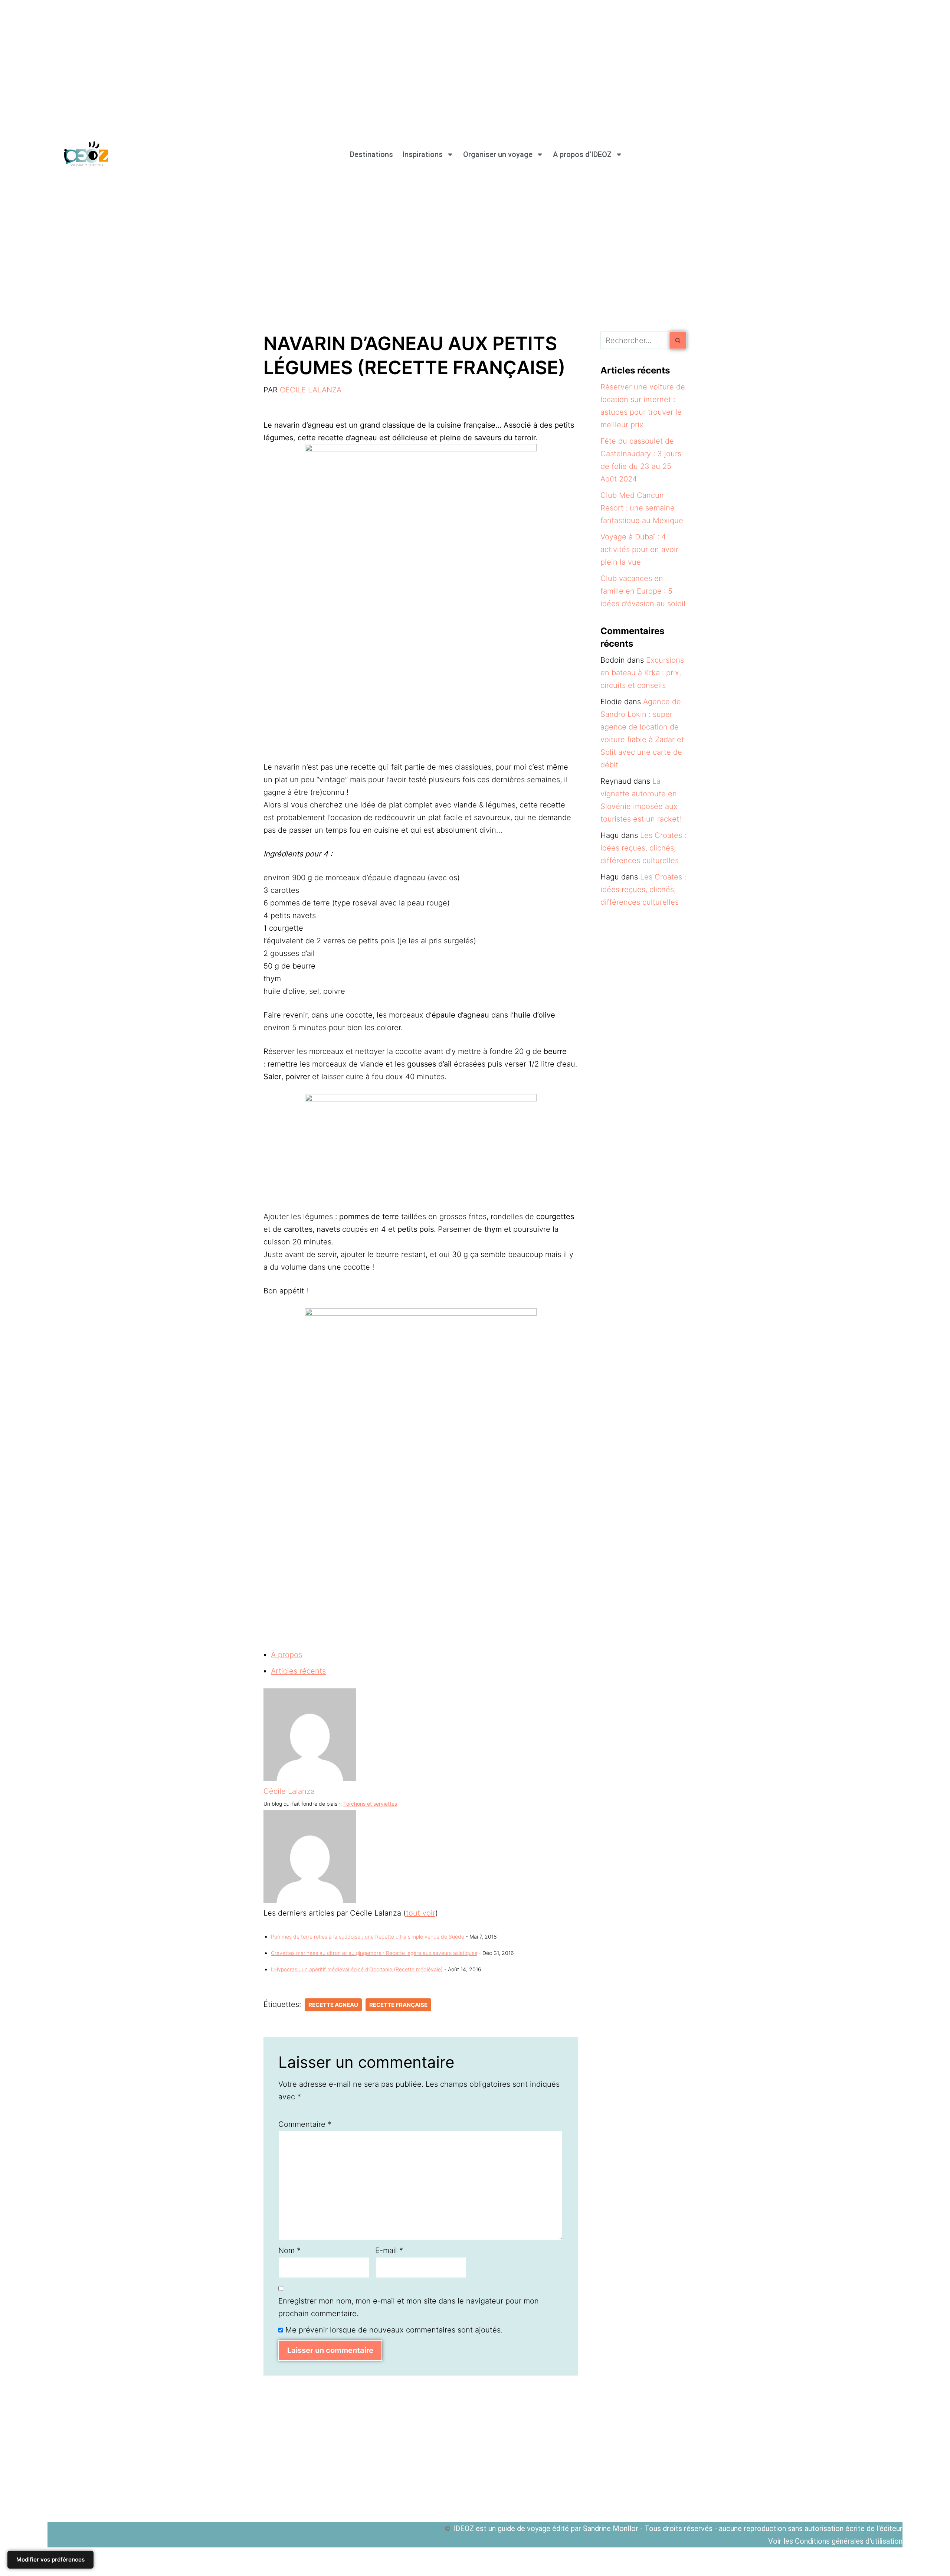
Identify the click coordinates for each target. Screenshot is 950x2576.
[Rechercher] (678, 340)
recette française (398, 2005)
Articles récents (298, 1671)
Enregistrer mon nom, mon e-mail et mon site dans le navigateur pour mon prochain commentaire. (409, 2307)
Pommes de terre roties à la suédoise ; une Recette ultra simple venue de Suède (368, 1937)
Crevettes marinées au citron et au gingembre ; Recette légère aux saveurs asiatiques (374, 1953)
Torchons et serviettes (370, 1804)
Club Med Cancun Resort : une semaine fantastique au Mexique (642, 508)
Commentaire (305, 2124)
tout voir (421, 1913)
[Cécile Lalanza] (310, 1779)
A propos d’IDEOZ (582, 154)
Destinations (371, 154)
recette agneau (333, 2005)
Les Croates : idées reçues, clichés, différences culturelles (643, 848)
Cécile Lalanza (311, 390)
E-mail (389, 2250)
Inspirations (422, 154)
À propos (286, 1655)
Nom (289, 2250)
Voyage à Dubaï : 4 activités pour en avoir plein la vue (639, 549)
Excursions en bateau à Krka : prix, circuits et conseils (642, 673)
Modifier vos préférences (50, 2559)
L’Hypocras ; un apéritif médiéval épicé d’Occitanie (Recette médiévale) (357, 1969)
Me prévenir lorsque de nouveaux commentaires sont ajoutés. (394, 2330)
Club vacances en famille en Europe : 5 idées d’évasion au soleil (643, 591)
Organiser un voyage (498, 154)
